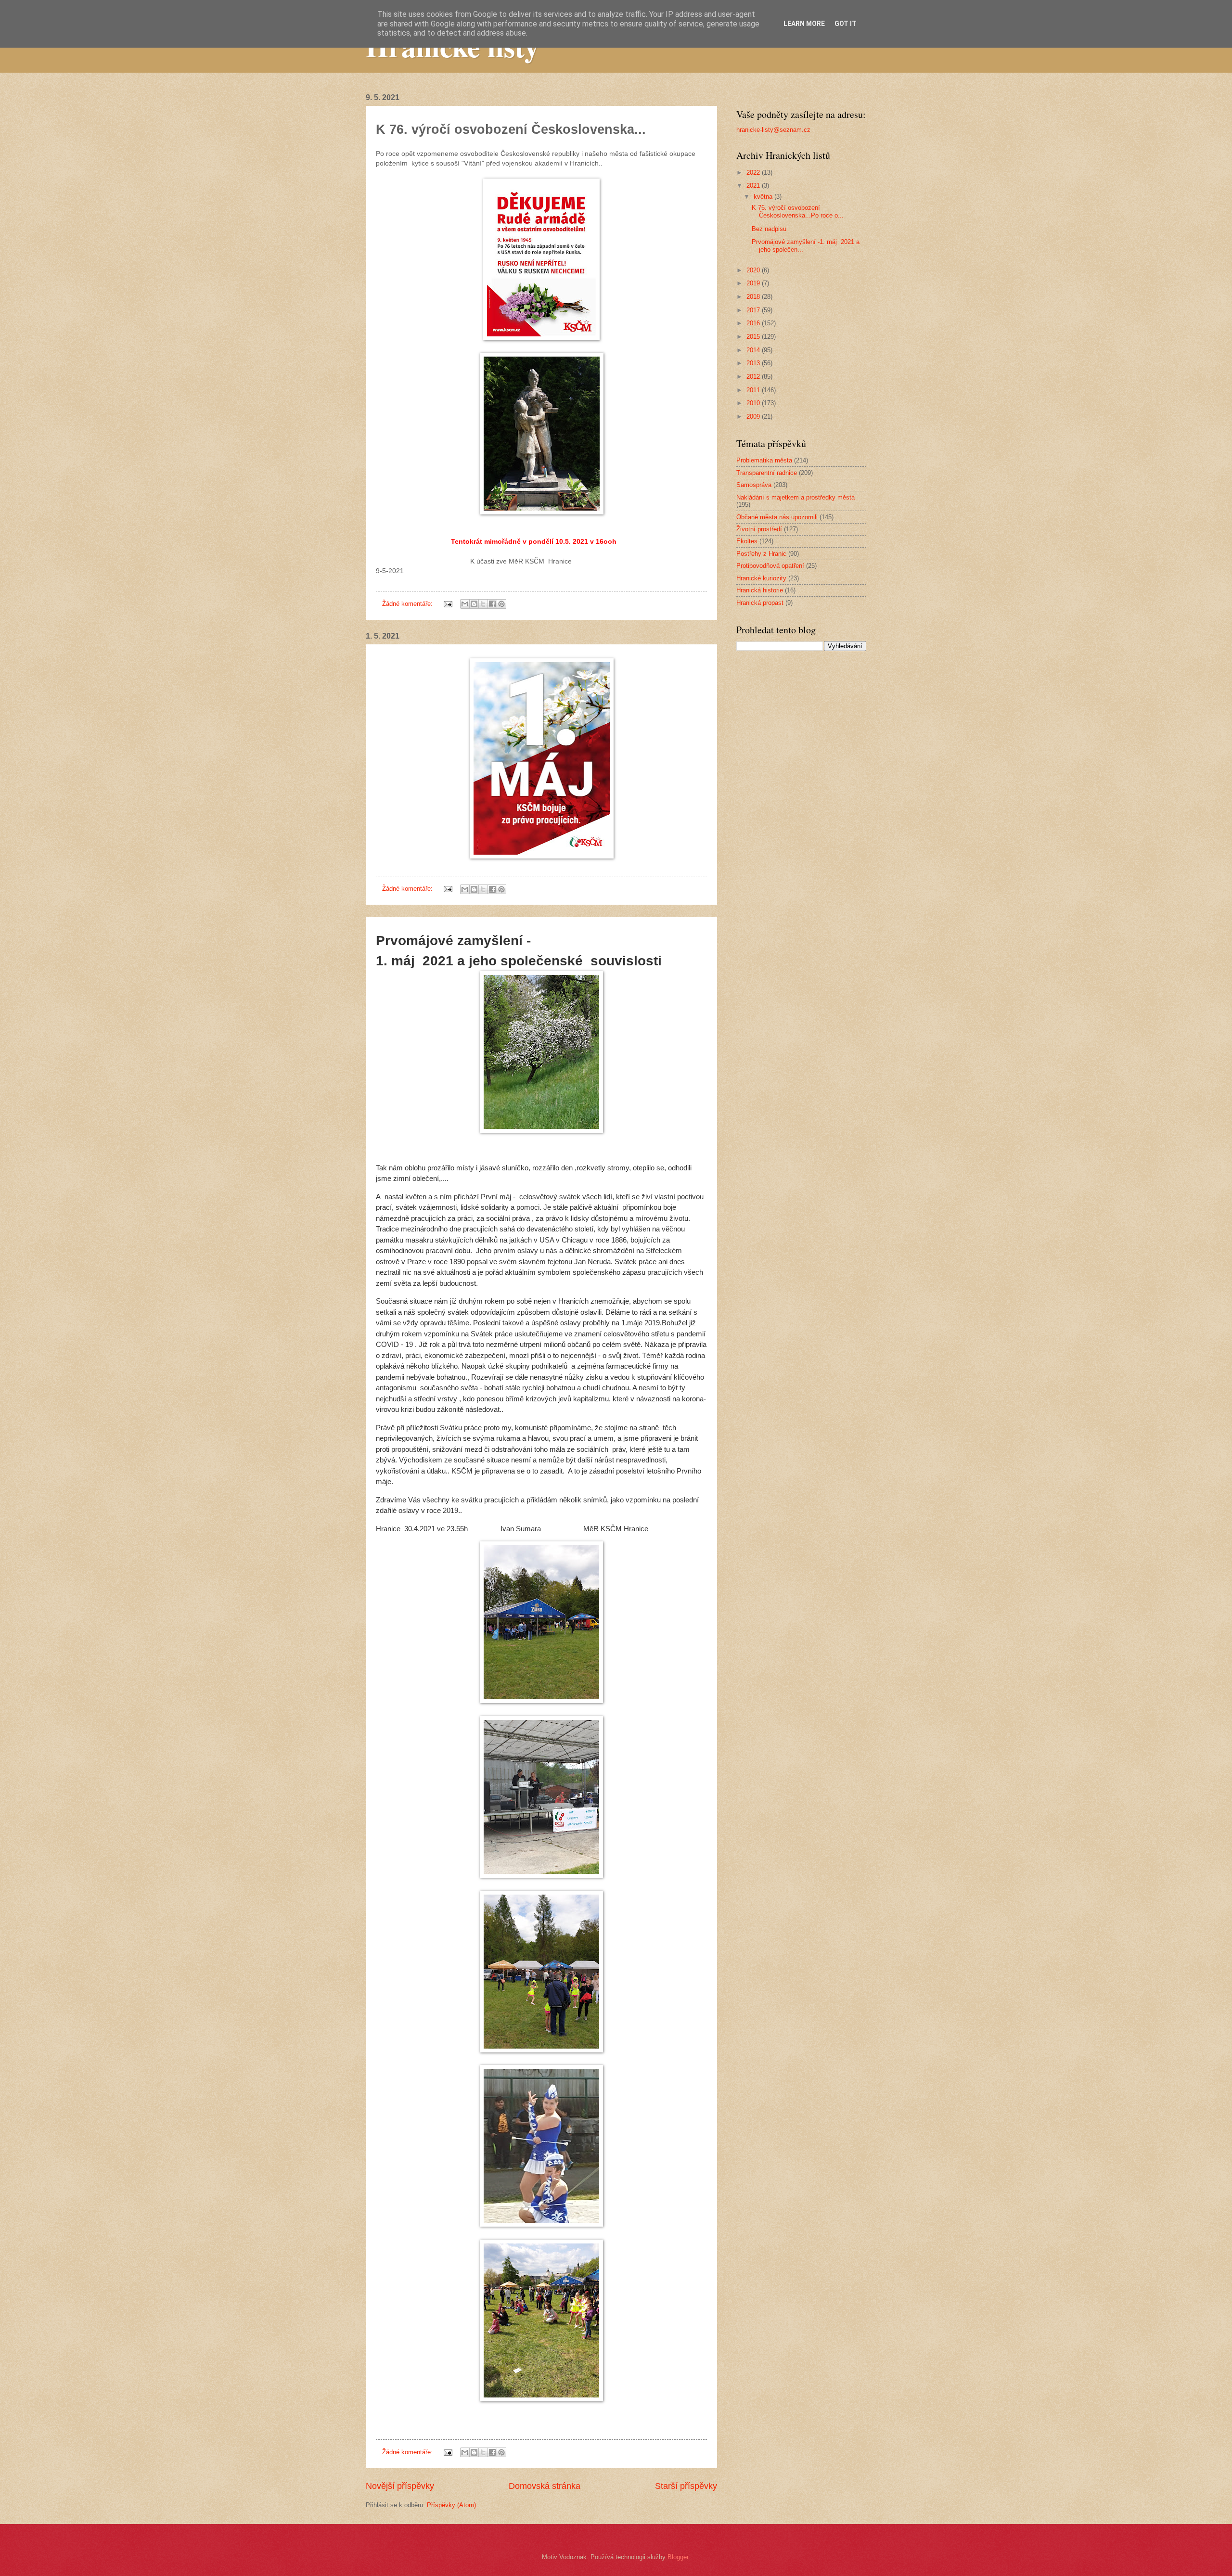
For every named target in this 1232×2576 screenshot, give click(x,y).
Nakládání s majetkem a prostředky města (796, 497)
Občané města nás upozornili (777, 517)
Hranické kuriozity (761, 578)
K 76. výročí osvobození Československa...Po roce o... (798, 211)
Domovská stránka (545, 2486)
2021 (754, 186)
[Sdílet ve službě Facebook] (492, 604)
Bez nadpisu (769, 229)
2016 (754, 323)
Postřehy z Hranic (761, 554)
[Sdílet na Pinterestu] (501, 604)
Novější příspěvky (400, 2486)
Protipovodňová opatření (770, 566)
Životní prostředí (759, 529)
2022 (754, 173)
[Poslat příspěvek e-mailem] (448, 604)
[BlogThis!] (474, 604)
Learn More (804, 24)
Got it (846, 24)
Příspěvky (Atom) (451, 2505)
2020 (754, 270)
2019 (754, 283)
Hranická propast (760, 603)
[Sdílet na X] (483, 604)
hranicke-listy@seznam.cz (773, 130)
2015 (754, 337)
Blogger (678, 2557)
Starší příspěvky (686, 2486)
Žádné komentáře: (408, 604)
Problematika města (764, 460)
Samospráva (754, 485)
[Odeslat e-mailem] (465, 604)
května (764, 197)
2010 (754, 403)
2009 (754, 417)
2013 (754, 363)
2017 (754, 310)
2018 (754, 297)
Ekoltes (747, 541)
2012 (754, 377)
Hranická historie (760, 590)
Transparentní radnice (767, 473)
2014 (754, 350)
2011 (754, 390)
